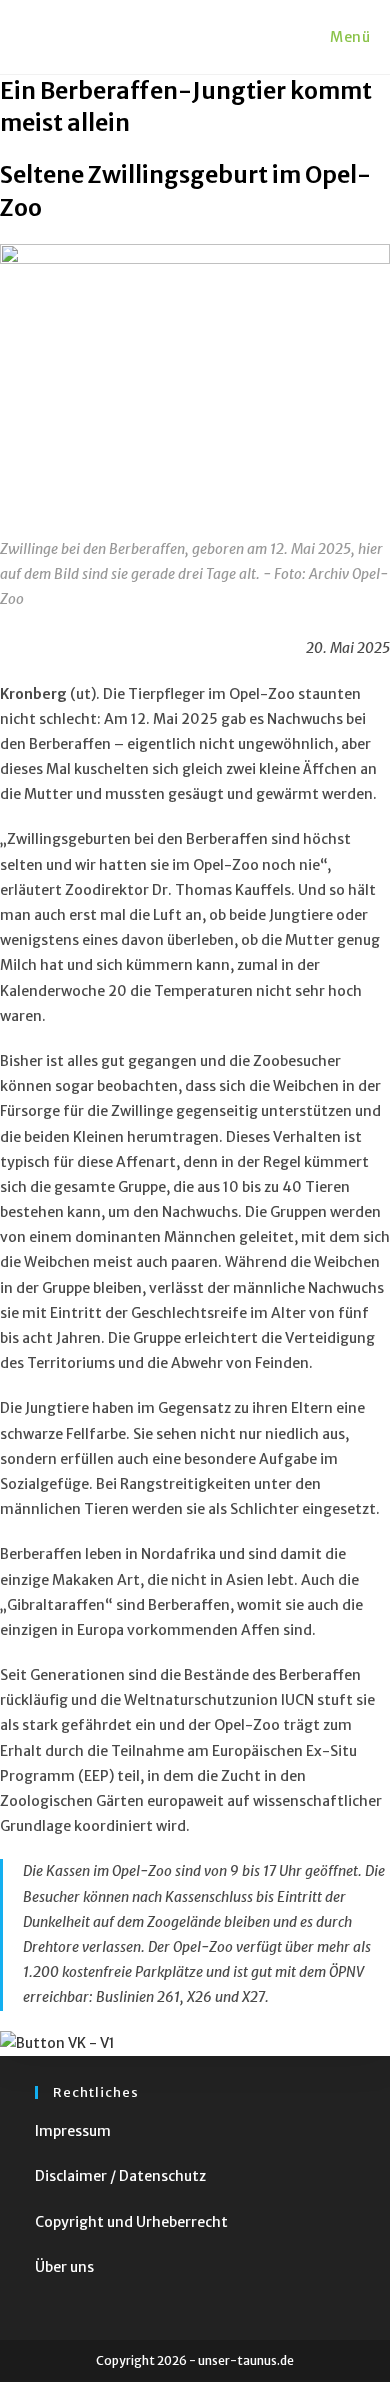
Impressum (73, 2131)
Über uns (64, 2267)
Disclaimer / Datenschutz (120, 2176)
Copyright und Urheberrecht (131, 2222)
